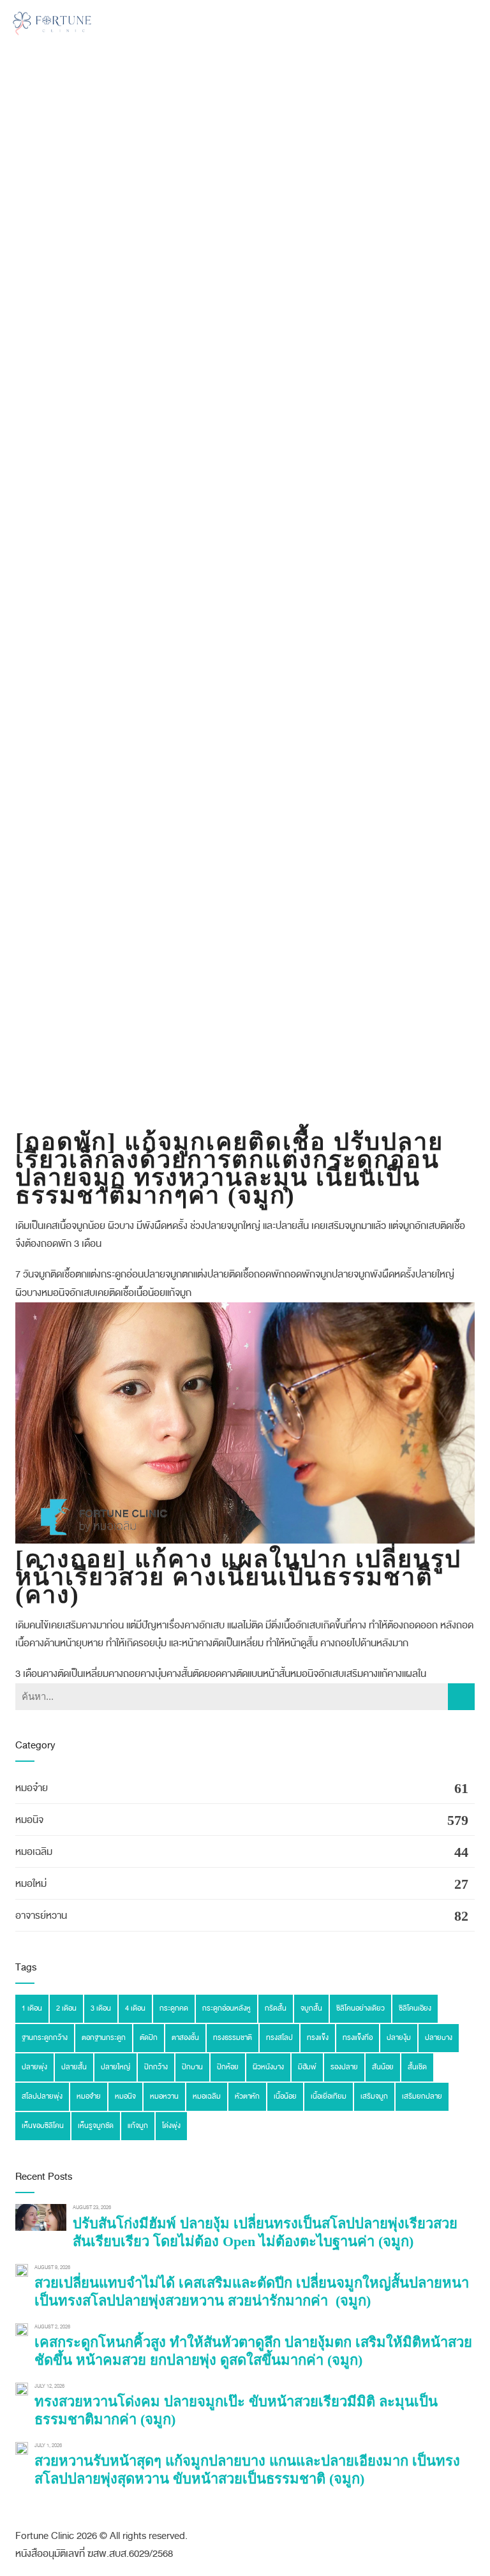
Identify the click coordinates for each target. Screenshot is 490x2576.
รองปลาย (344, 2067)
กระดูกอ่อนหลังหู (226, 2008)
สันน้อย (383, 2067)
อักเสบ (82, 1293)
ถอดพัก (269, 1274)
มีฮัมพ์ (307, 2067)
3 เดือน (29, 1674)
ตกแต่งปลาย (205, 1274)
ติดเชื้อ (241, 1274)
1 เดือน (32, 2008)
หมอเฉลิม (34, 1852)
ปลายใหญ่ (435, 1274)
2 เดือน (66, 2008)
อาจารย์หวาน (41, 1916)
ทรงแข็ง (318, 2038)
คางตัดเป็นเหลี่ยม (76, 1674)
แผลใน (414, 1674)
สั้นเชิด (417, 2067)
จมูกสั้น (311, 2008)
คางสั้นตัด (185, 1674)
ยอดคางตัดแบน (234, 1674)
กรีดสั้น (276, 2008)
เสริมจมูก (374, 2096)
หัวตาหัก (247, 2096)
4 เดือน (135, 2008)
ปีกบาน (192, 2067)
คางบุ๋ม (153, 1674)
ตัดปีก (149, 2038)
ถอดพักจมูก (308, 1274)
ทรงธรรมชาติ (233, 2038)
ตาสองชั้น (185, 2038)
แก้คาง (390, 1674)
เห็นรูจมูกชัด (96, 2126)
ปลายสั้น (74, 2067)
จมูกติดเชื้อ (55, 1274)
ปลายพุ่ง (34, 2067)
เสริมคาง (361, 1674)
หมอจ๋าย (32, 1788)
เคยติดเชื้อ (115, 1293)
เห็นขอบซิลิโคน (43, 2126)
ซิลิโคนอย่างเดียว (360, 2008)
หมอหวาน (164, 2096)
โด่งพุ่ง (171, 2126)
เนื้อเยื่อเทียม (329, 2096)
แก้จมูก (178, 1293)
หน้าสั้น (277, 1674)
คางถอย (124, 1674)
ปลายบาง (439, 2038)
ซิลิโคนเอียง (415, 2008)
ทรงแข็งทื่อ (358, 2038)
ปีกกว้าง (156, 2067)
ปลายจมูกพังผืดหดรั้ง (374, 1274)
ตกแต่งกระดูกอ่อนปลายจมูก (129, 1274)
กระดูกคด (174, 2008)
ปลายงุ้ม (399, 2038)
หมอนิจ (56, 1293)
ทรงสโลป (279, 2038)
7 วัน (25, 1274)
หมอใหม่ (31, 1884)
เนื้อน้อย (150, 1293)
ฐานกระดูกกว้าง (45, 2038)
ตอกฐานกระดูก (104, 2038)
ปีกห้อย (228, 2067)
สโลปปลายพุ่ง (42, 2096)
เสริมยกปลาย (422, 2096)
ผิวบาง (28, 1293)
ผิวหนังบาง (268, 2067)
